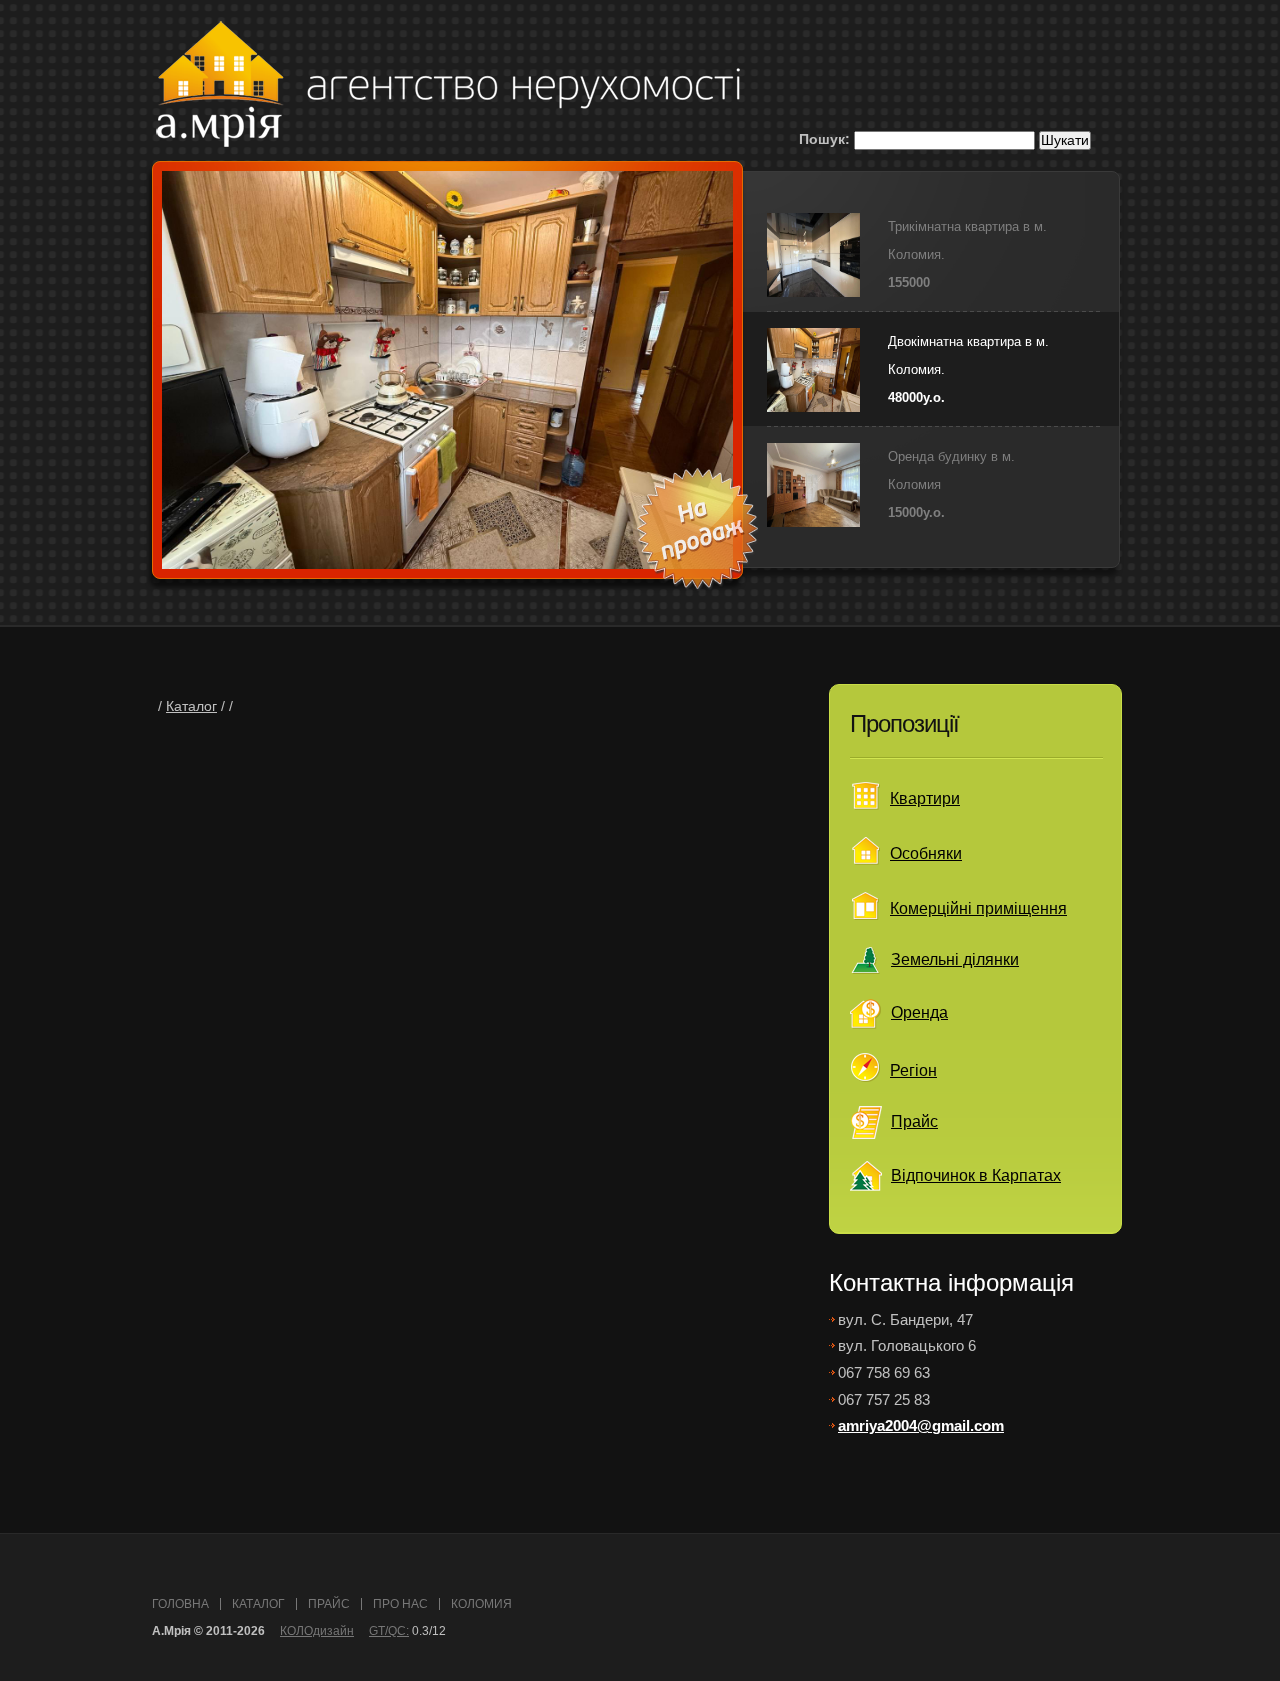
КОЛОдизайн (317, 1631)
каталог (258, 1604)
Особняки (926, 853)
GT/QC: (389, 1631)
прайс (329, 1604)
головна (180, 1604)
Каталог (191, 706)
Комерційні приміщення (978, 908)
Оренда (919, 1012)
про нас (400, 1604)
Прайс (914, 1121)
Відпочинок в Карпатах (976, 1175)
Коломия (481, 1604)
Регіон (913, 1070)
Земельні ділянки (955, 959)
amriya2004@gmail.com (921, 1425)
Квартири (925, 798)
